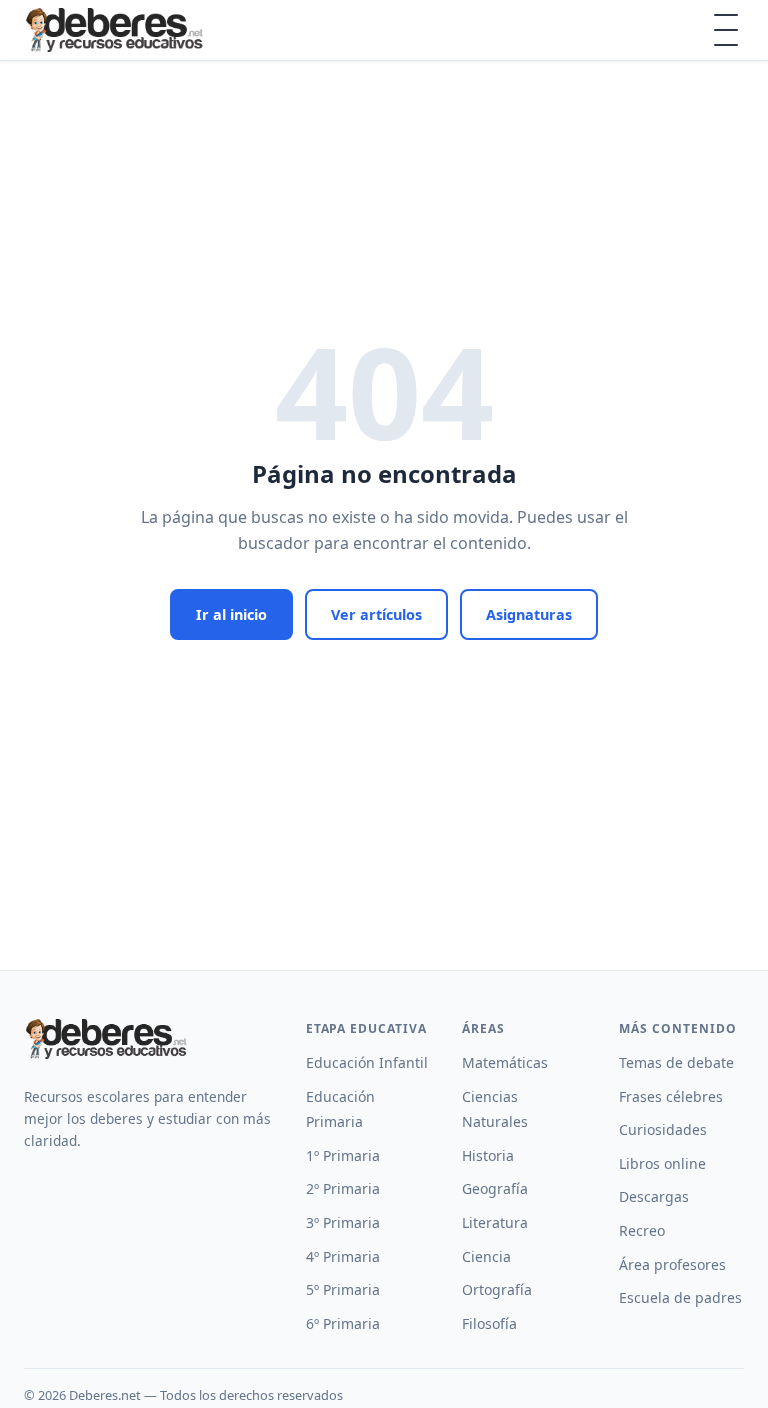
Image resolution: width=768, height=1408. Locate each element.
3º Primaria (343, 1222)
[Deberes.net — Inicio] (117, 30)
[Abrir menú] (726, 30)
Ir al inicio (231, 614)
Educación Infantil (367, 1062)
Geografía (495, 1188)
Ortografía (497, 1289)
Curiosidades (663, 1129)
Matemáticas (505, 1062)
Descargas (654, 1196)
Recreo (642, 1230)
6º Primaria (343, 1323)
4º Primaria (343, 1256)
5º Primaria (343, 1289)
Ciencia (486, 1256)
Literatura (495, 1222)
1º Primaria (343, 1155)
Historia (488, 1155)
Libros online (662, 1163)
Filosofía (489, 1323)
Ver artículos (376, 614)
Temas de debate (676, 1062)
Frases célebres (671, 1096)
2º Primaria (343, 1188)
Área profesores (672, 1264)
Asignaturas (529, 614)
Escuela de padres (680, 1297)
